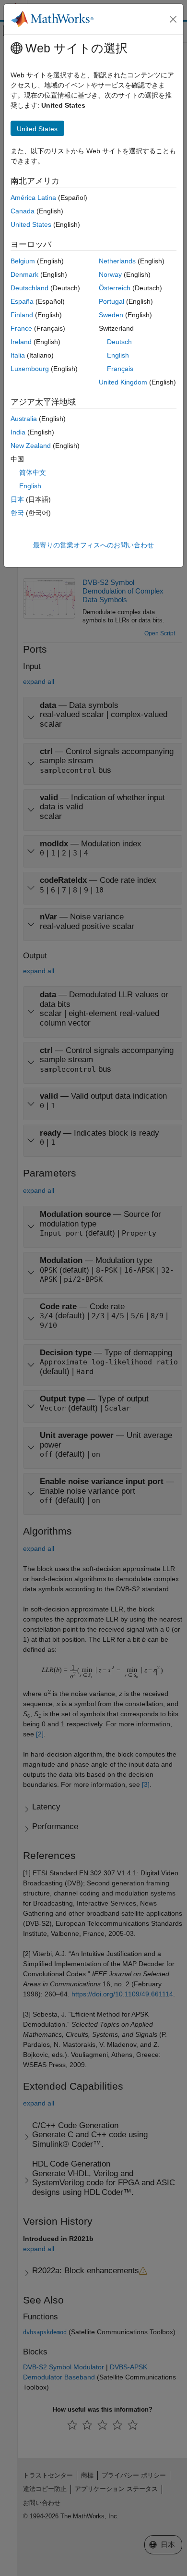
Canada (23, 211)
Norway (110, 274)
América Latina (33, 198)
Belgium (23, 261)
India (18, 432)
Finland (22, 315)
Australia (24, 419)
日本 (17, 499)
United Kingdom (123, 382)
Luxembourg (30, 369)
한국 (17, 513)
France (21, 328)
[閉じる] (173, 19)
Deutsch (119, 342)
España (22, 301)
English (118, 355)
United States (31, 224)
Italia (18, 355)
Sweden (111, 315)
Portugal (111, 301)
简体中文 (33, 472)
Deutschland (29, 288)
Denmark (24, 274)
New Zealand (31, 446)
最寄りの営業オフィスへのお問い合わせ (93, 545)
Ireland (21, 342)
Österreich (115, 288)
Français (120, 369)
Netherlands (117, 261)
